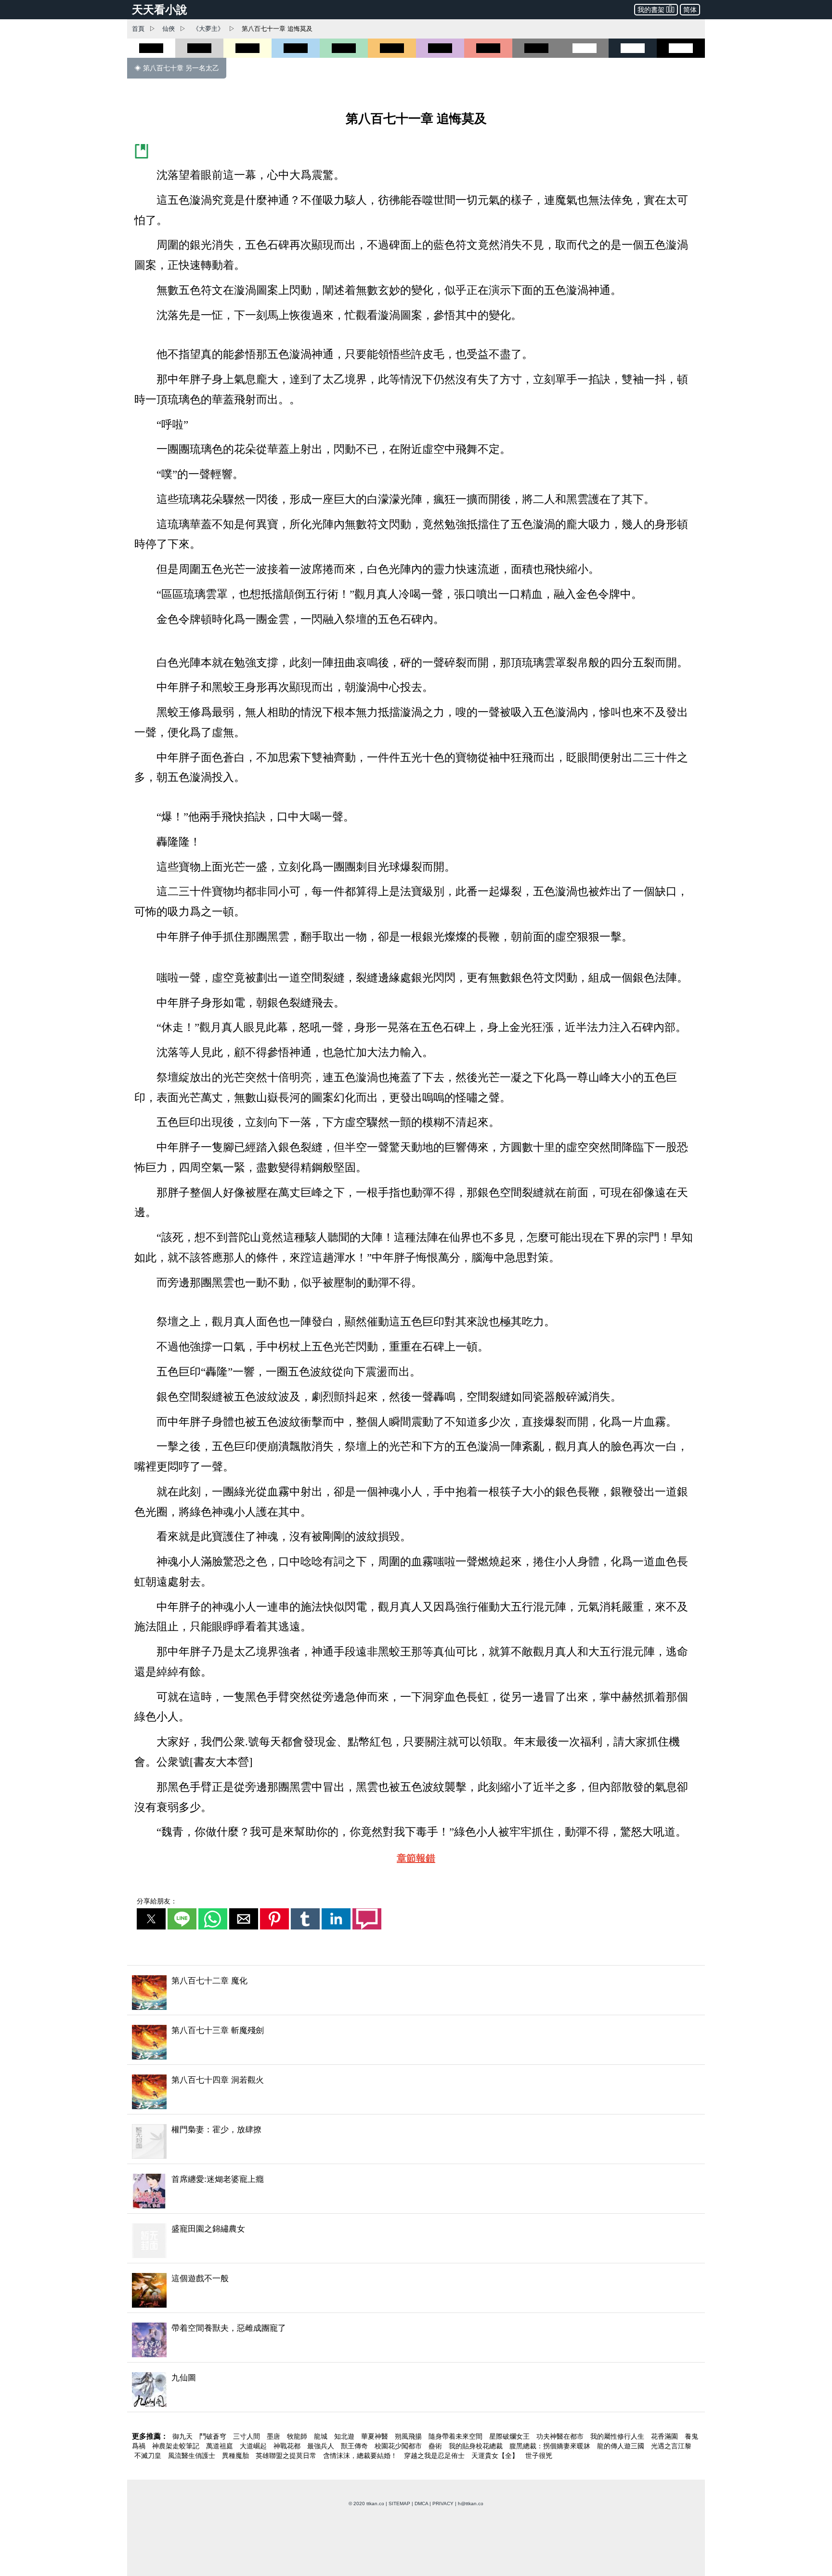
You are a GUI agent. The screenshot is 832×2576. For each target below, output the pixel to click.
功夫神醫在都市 (561, 2436)
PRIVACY (443, 2503)
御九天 (183, 2436)
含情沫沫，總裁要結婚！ (361, 2456)
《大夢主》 (208, 29)
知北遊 (345, 2436)
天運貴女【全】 (496, 2456)
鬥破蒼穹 (214, 2436)
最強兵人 (322, 2446)
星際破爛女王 (510, 2436)
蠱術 (436, 2446)
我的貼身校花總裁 (477, 2446)
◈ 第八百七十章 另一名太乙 (177, 68)
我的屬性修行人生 (618, 2436)
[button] (151, 1919)
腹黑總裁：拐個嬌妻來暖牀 (551, 2446)
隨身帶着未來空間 (456, 2436)
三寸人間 (247, 2436)
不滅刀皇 (149, 2456)
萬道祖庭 (221, 2446)
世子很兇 (539, 2456)
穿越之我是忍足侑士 (435, 2456)
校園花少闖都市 (399, 2446)
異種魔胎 (236, 2456)
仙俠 (169, 29)
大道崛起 (254, 2446)
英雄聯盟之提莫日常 (287, 2456)
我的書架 (651, 10)
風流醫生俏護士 (193, 2456)
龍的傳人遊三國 (622, 2446)
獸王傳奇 (355, 2446)
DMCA (421, 2503)
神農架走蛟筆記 (177, 2446)
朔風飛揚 (409, 2436)
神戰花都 (288, 2446)
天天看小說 (160, 10)
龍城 (322, 2436)
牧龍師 (298, 2436)
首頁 (138, 29)
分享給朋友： (157, 1901)
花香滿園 (665, 2436)
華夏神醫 (376, 2436)
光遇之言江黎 (671, 2446)
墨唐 (274, 2436)
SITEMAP (399, 2503)
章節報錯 (416, 1858)
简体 (690, 10)
